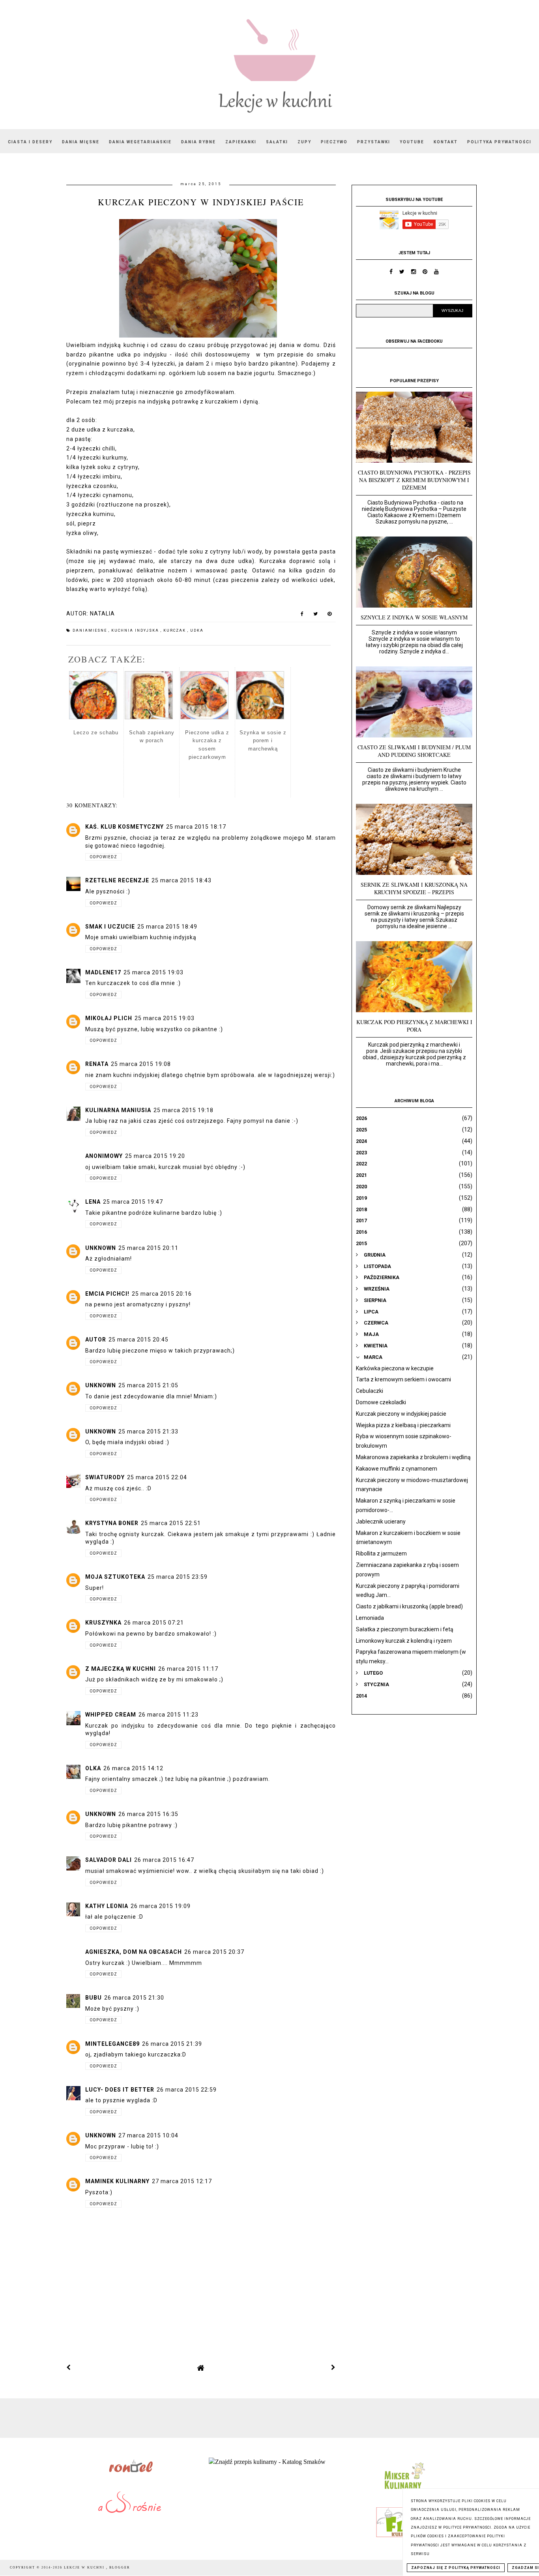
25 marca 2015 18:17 (196, 827)
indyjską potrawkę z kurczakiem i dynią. (204, 402)
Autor (96, 1340)
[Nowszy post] (69, 2368)
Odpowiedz (103, 857)
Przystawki (374, 142)
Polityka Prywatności (499, 142)
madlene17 (103, 972)
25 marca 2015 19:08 (141, 1064)
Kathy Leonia (107, 1906)
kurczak (175, 630)
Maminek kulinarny (117, 2181)
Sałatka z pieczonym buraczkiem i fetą (405, 1629)
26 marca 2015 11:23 (168, 1715)
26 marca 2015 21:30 (134, 1998)
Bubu (94, 1998)
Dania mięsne (81, 142)
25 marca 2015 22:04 (157, 1477)
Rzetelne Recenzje (117, 880)
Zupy (304, 142)
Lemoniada (370, 1618)
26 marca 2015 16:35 (148, 1814)
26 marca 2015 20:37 (214, 1952)
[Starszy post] (333, 2368)
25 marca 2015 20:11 (148, 1248)
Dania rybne (198, 142)
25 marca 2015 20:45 (138, 1340)
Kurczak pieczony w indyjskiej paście (401, 1414)
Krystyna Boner (112, 1523)
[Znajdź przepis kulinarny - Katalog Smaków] (267, 2462)
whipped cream (111, 1715)
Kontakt (446, 142)
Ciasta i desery (30, 142)
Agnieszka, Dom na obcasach (134, 1952)
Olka (93, 1768)
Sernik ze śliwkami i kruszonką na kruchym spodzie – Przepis (414, 888)
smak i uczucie (110, 927)
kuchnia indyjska (136, 630)
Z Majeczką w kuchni (121, 1669)
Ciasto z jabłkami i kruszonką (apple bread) (409, 1606)
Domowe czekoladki (381, 1402)
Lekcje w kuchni (85, 2568)
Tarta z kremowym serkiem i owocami (403, 1379)
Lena (93, 1202)
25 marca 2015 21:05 (148, 1385)
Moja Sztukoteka (115, 1577)
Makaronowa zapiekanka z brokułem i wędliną (413, 1457)
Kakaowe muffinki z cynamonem (397, 1469)
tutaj (128, 392)
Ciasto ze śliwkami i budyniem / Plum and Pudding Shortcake (414, 751)
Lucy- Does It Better (120, 2090)
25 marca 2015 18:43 (182, 880)
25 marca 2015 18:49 (167, 927)
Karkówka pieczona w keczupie (395, 1368)
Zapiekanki (241, 142)
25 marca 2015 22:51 (171, 1523)
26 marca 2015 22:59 (187, 2090)
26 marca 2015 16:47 (164, 1860)
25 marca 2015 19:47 (133, 1202)
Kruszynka (103, 1623)
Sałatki (277, 142)
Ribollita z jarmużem (381, 1553)
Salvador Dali (109, 1860)
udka (197, 630)
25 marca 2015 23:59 (178, 1577)
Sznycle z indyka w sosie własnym (414, 617)
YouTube (412, 142)
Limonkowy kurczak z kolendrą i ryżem (404, 1641)
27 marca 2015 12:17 (182, 2181)
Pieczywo (334, 142)
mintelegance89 (112, 2044)
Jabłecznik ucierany (381, 1522)
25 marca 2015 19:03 (153, 972)
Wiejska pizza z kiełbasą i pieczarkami (403, 1425)
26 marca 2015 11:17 (188, 1669)
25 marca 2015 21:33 (148, 1432)
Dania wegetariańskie (140, 142)
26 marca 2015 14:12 (133, 1768)
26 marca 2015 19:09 (161, 1906)
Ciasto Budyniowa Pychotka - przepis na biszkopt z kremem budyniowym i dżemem (414, 480)
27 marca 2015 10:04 (148, 2135)
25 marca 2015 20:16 (162, 1294)
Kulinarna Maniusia (118, 1110)
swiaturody (105, 1477)
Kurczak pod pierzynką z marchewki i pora (414, 1026)
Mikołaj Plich (109, 1018)
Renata (97, 1064)
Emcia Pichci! (107, 1294)
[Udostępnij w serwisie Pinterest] (330, 615)
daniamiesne (91, 630)
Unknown (101, 1248)
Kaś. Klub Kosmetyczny (124, 827)
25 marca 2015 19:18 (183, 1110)
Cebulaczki (370, 1391)
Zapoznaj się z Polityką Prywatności (456, 2568)
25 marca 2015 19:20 (155, 1156)
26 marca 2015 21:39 (172, 2044)
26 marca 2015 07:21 (154, 1623)
